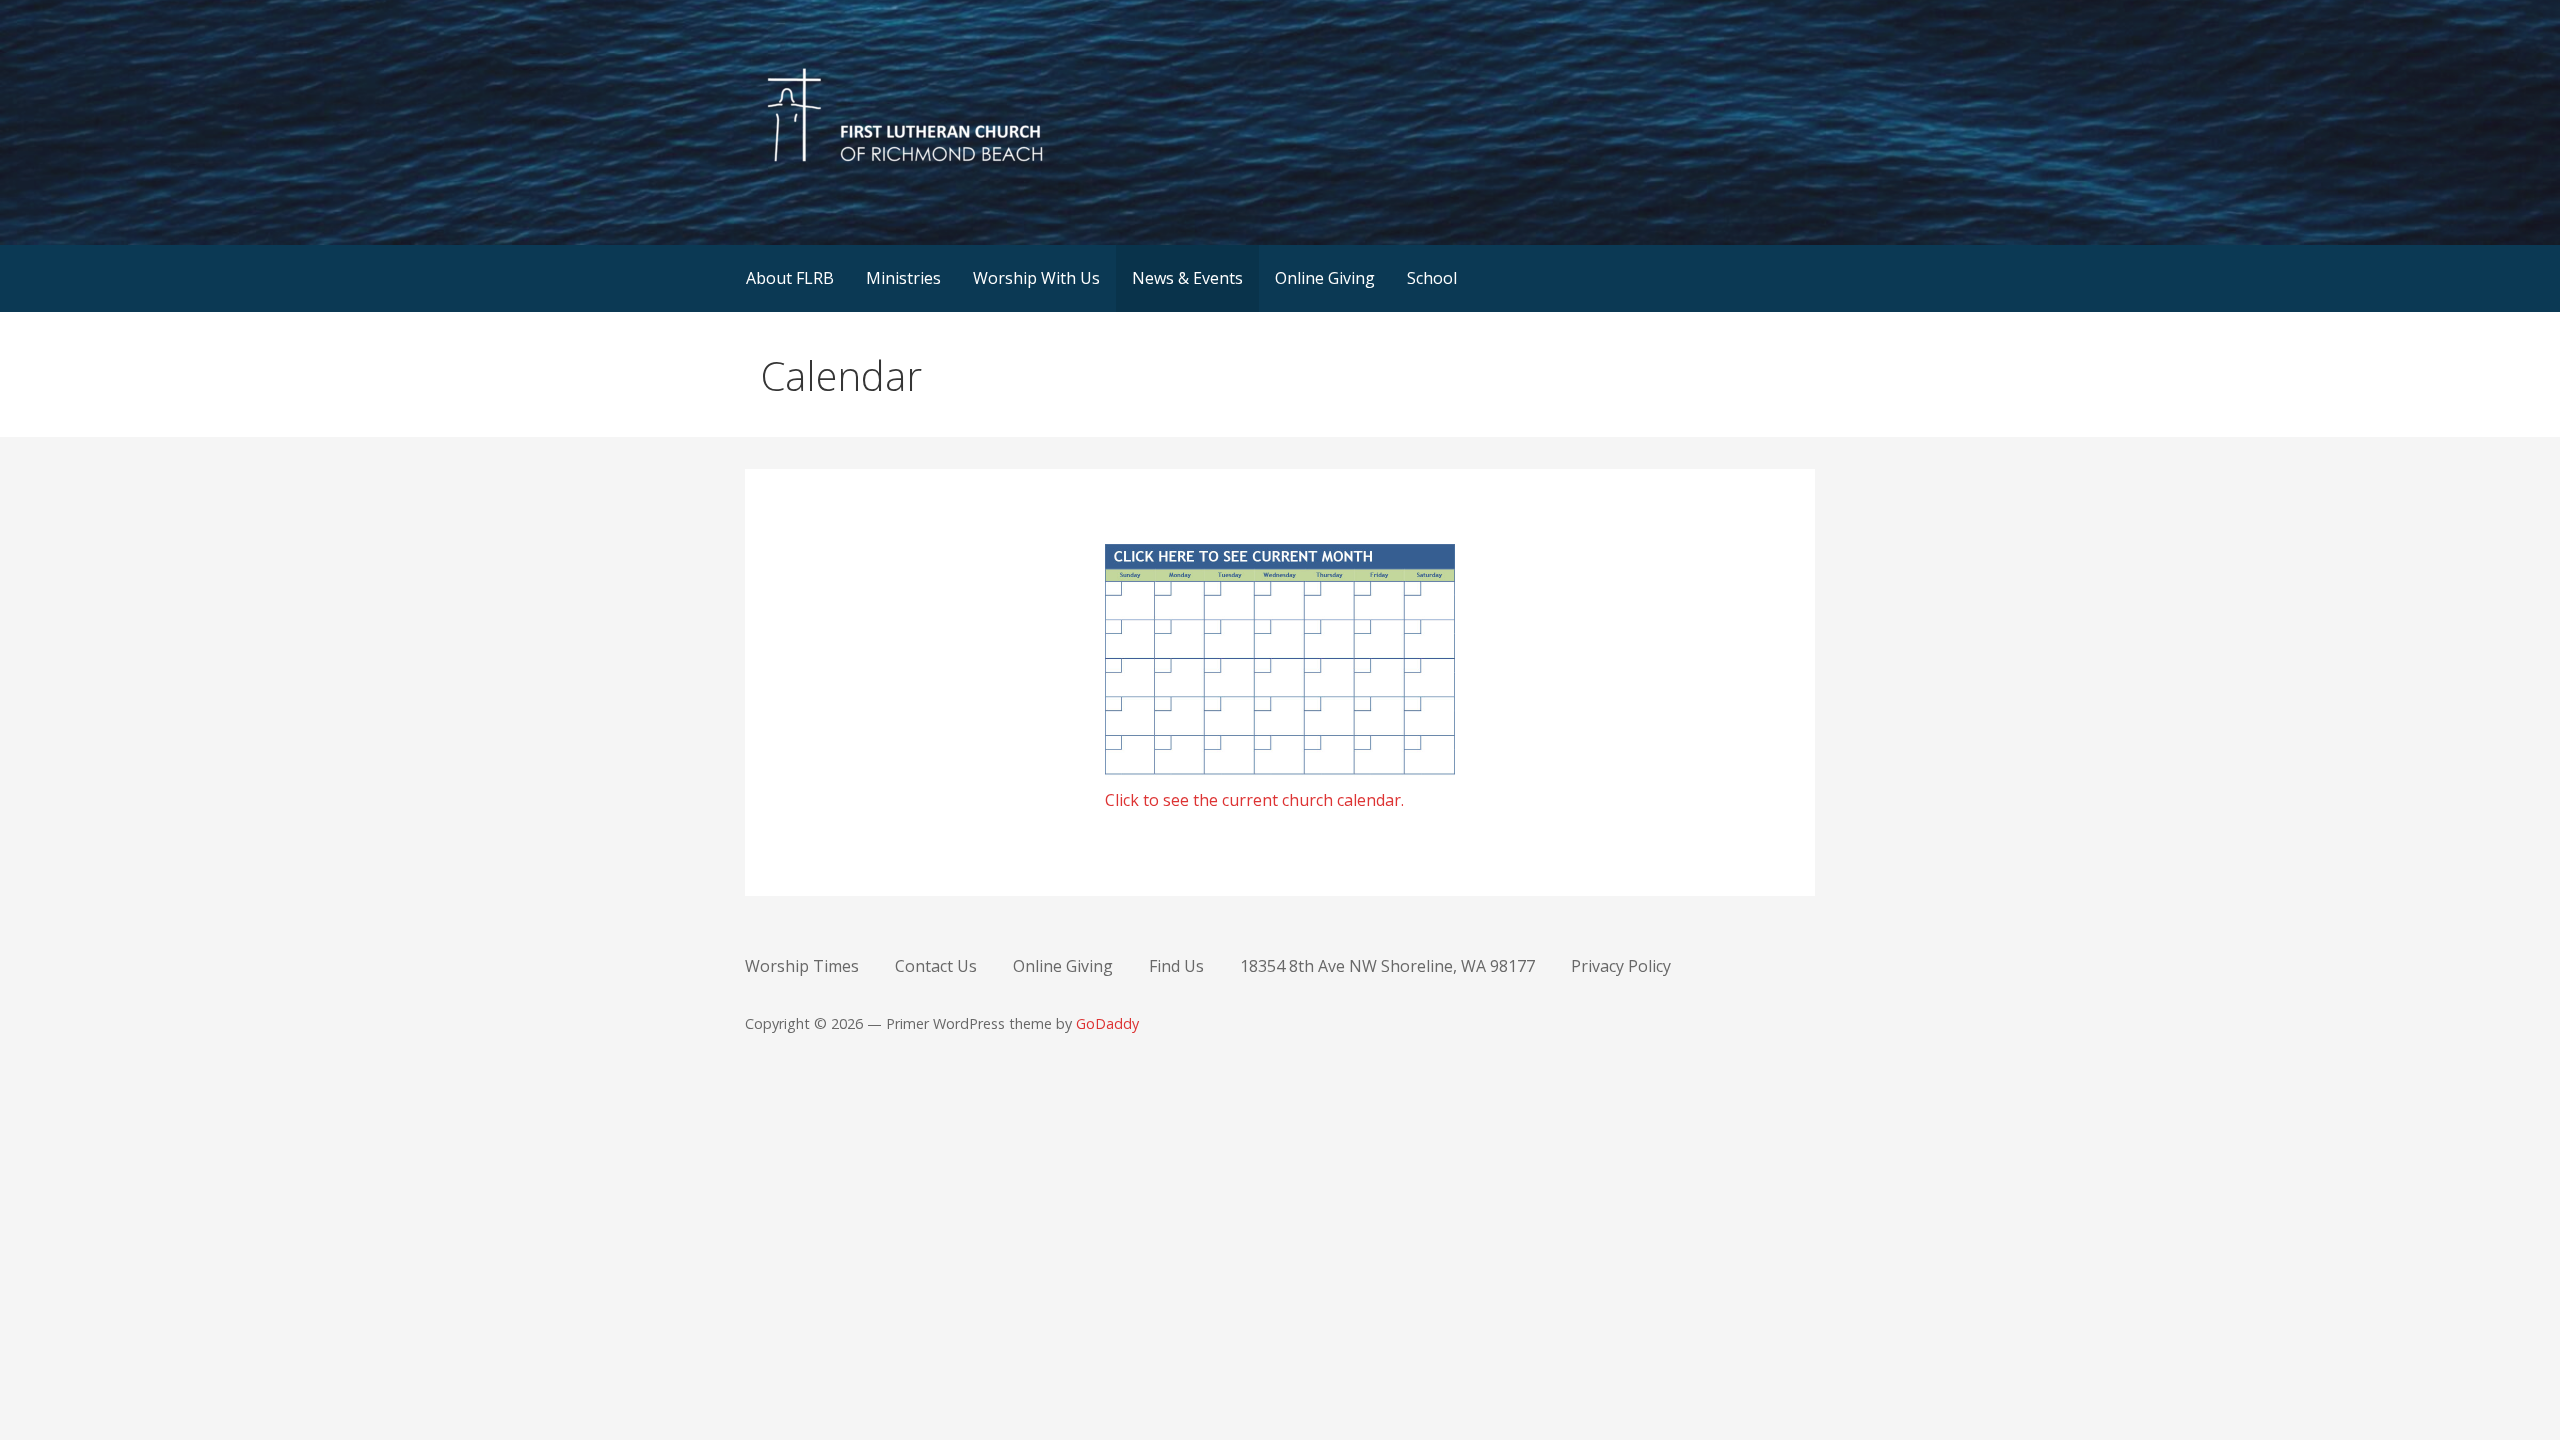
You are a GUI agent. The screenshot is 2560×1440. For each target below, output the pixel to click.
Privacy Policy (1621, 966)
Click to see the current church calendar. (1254, 800)
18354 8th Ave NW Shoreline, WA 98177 (1387, 966)
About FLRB (790, 278)
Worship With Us (1036, 278)
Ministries (903, 278)
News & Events (1187, 278)
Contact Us (936, 966)
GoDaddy (1107, 1023)
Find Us (1176, 966)
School (1432, 278)
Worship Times (802, 966)
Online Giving (1325, 278)
